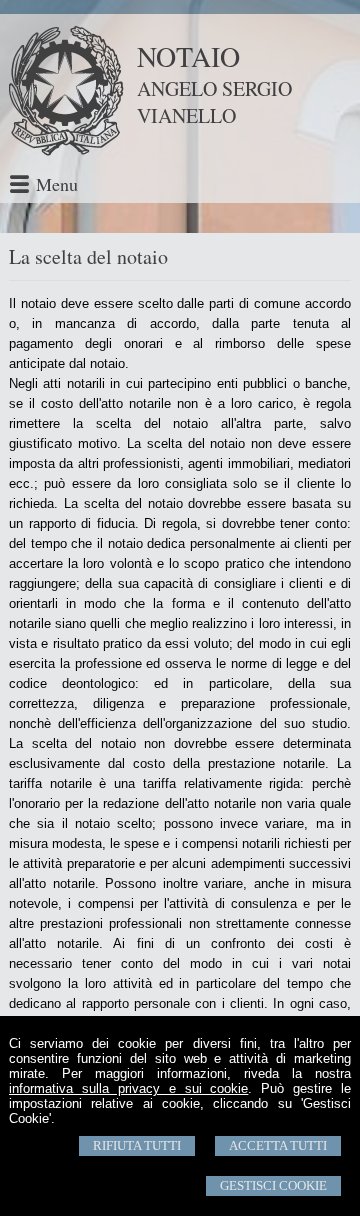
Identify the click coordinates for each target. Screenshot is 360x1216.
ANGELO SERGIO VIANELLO (214, 102)
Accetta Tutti (278, 1145)
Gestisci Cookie (273, 1185)
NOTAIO (188, 56)
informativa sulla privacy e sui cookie (128, 1088)
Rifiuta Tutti (137, 1145)
